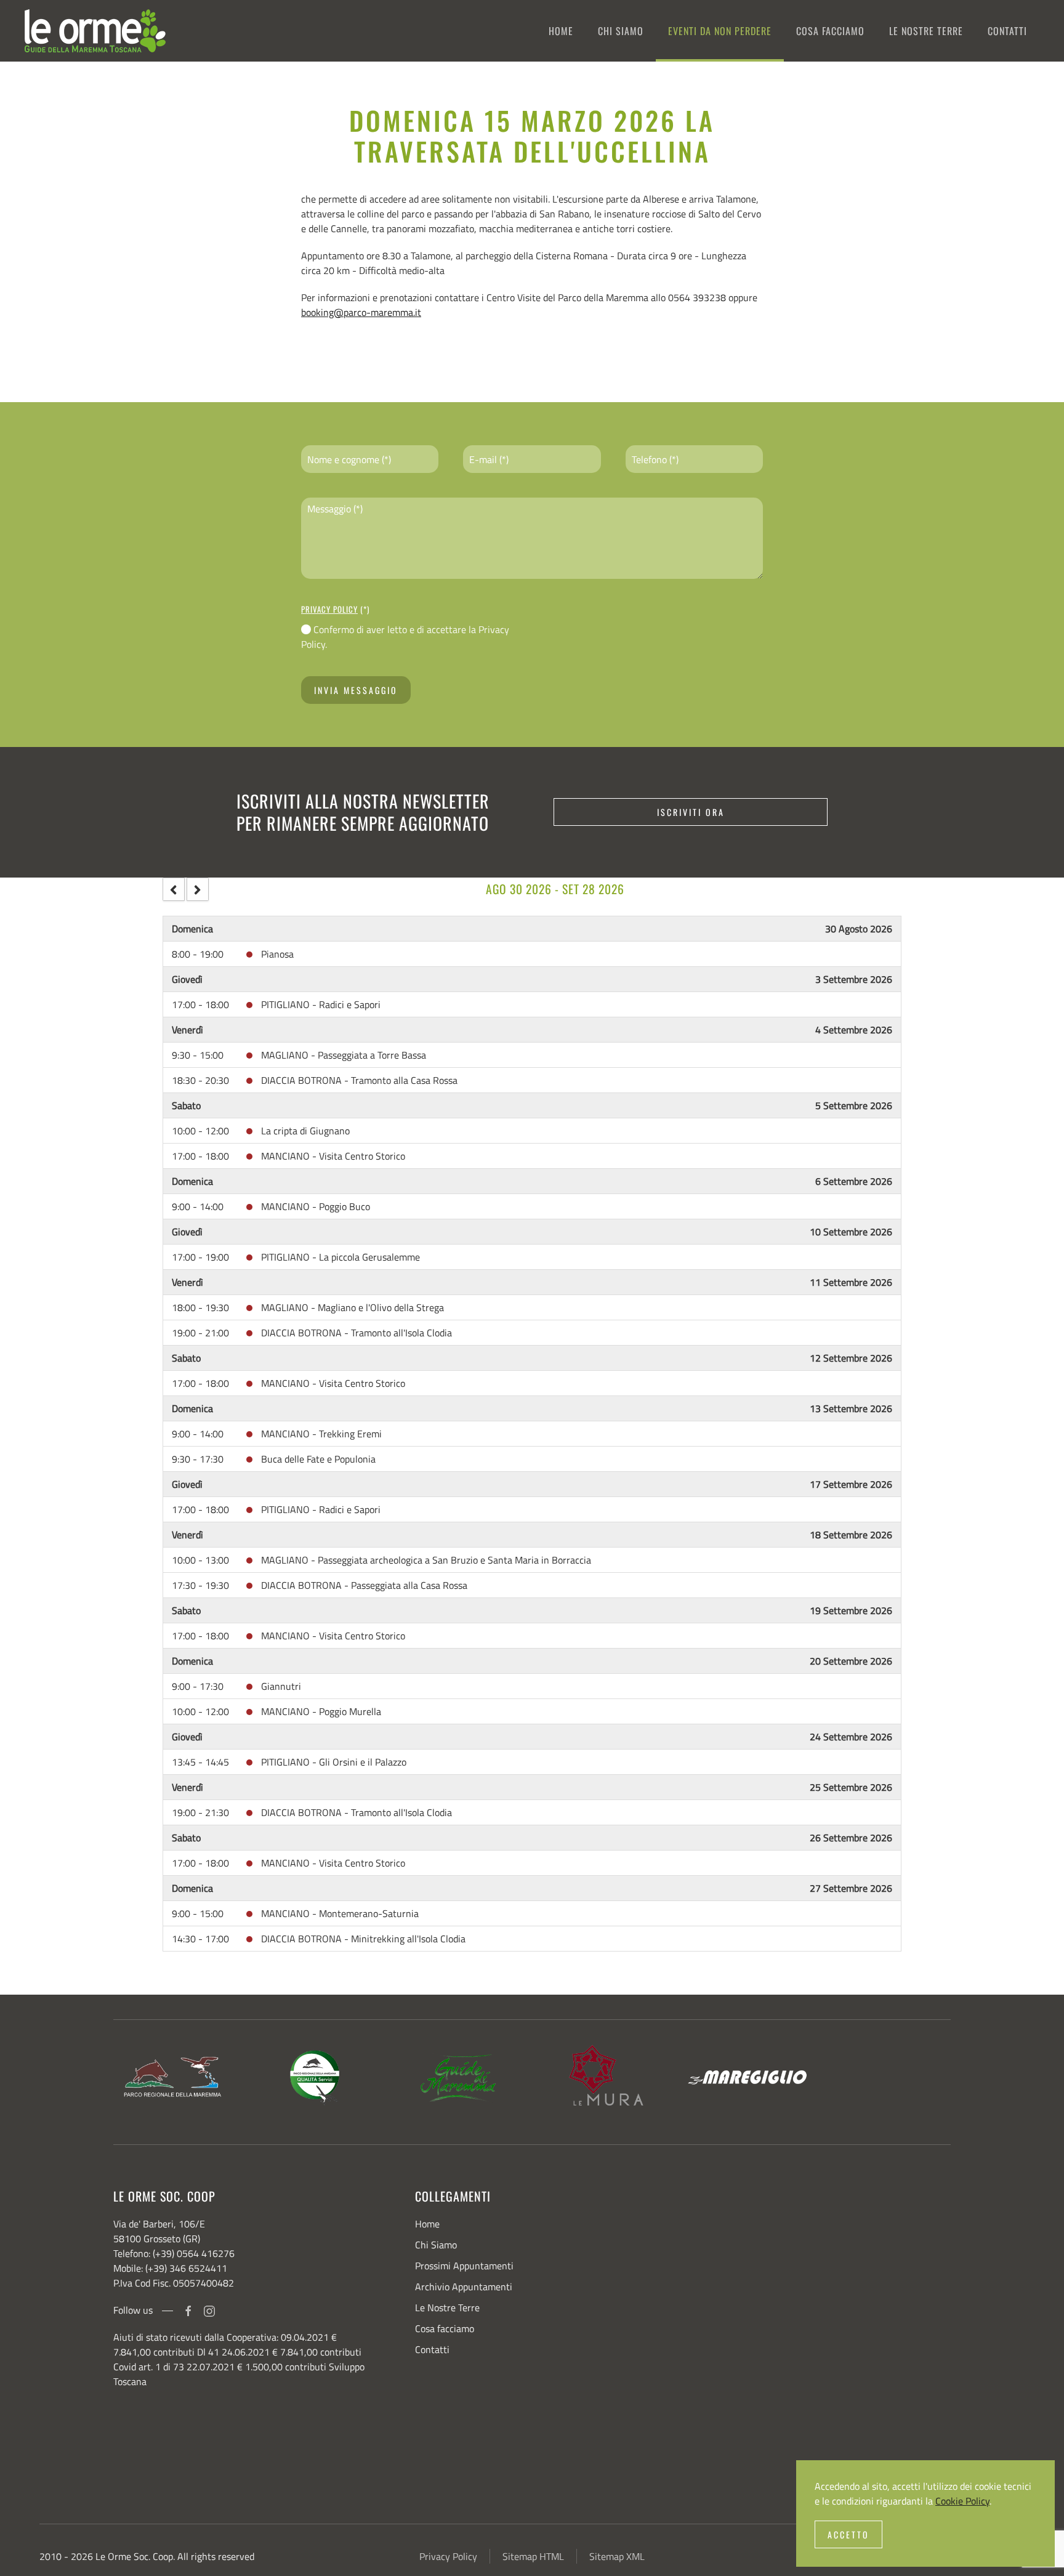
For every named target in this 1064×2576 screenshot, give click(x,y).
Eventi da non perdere (720, 31)
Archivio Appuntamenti (464, 2287)
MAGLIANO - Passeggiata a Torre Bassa (344, 1055)
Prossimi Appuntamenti (464, 2266)
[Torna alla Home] (95, 31)
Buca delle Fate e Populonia (318, 1459)
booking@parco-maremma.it (361, 312)
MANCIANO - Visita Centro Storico (333, 1156)
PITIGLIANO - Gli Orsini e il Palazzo (334, 1762)
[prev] (174, 889)
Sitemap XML (617, 2556)
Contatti (1007, 31)
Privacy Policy (329, 609)
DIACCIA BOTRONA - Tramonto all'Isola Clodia (357, 1333)
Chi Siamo (621, 31)
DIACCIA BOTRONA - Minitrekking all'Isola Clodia (363, 1939)
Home (561, 31)
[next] (198, 889)
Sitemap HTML (533, 2556)
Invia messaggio (356, 690)
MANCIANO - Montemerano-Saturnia (340, 1913)
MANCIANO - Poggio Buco (316, 1206)
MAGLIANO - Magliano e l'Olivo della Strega (353, 1307)
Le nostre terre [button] (926, 31)
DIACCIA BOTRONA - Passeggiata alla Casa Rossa (364, 1585)
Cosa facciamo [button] (830, 31)
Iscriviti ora (691, 812)
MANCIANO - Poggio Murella (321, 1711)
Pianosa (277, 954)
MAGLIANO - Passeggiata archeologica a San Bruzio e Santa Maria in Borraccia (426, 1560)
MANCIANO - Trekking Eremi (321, 1434)
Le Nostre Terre (447, 2307)
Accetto (848, 2534)
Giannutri (281, 1686)
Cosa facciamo (445, 2328)
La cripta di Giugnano (305, 1131)
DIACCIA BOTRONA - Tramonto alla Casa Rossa (359, 1080)
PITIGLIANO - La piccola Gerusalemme (341, 1257)
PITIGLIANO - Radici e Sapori (321, 1004)
